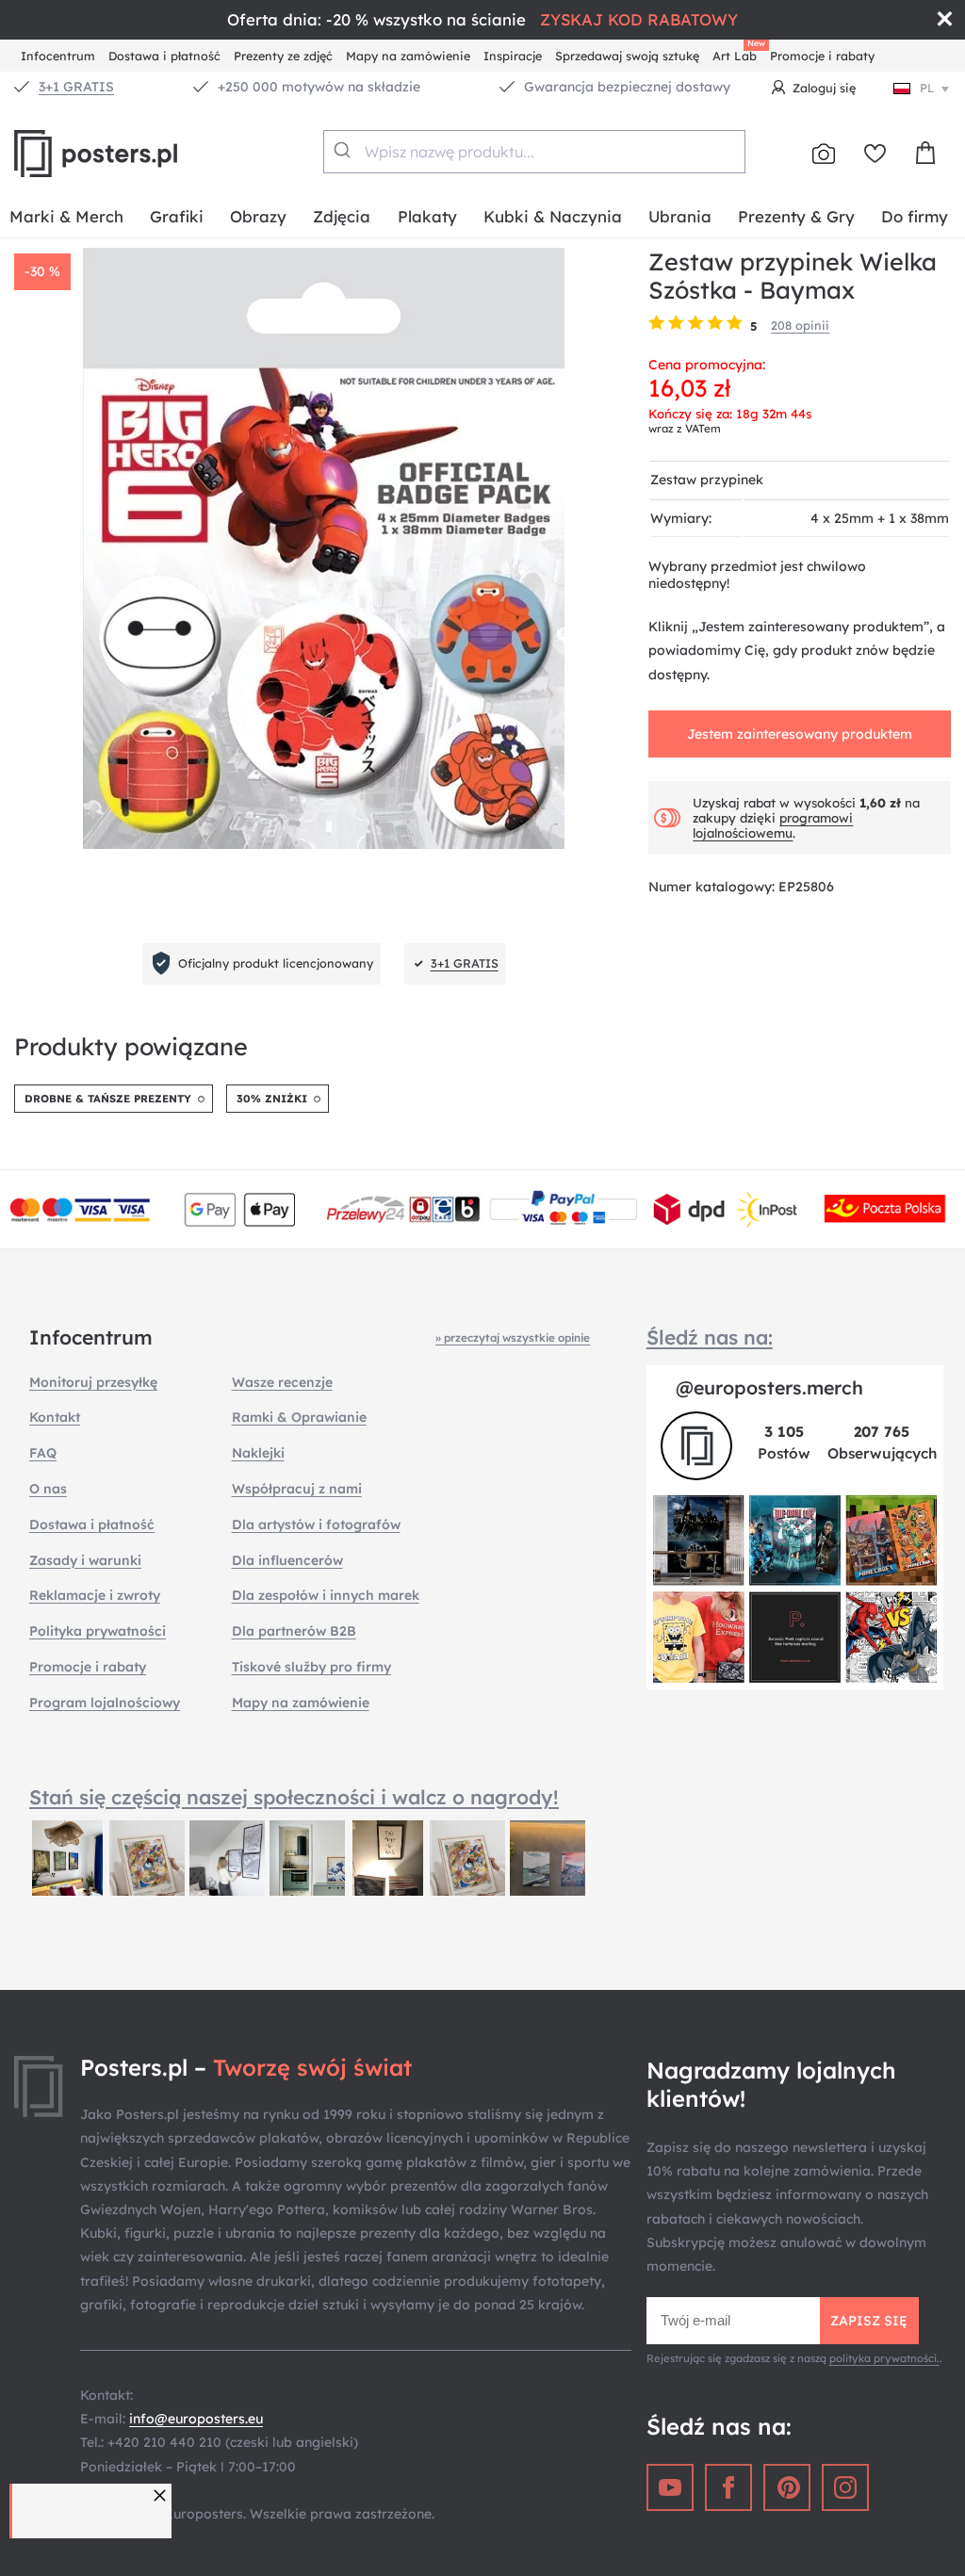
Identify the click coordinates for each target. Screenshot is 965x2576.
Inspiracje (513, 56)
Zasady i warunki (85, 1560)
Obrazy (258, 216)
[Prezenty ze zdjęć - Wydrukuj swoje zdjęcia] (824, 154)
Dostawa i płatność (164, 56)
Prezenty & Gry (796, 216)
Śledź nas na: (710, 1337)
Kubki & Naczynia (553, 216)
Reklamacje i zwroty (95, 1595)
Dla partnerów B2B (294, 1631)
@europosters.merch (769, 1387)
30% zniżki (272, 1099)
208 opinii (800, 325)
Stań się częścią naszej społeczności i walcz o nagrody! (294, 1797)
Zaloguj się (824, 88)
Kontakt (55, 1417)
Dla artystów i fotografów (316, 1524)
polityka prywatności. (884, 2358)
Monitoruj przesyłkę (93, 1382)
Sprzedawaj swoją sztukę (627, 56)
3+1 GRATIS (76, 87)
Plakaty (427, 216)
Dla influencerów (287, 1560)
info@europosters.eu (196, 2419)
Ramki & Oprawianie (299, 1417)
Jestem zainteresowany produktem (800, 734)
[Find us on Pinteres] (787, 2487)
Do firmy (915, 216)
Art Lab (738, 53)
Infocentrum (58, 56)
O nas (48, 1489)
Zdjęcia (342, 216)
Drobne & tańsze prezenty (108, 1099)
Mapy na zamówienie (408, 56)
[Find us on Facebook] (728, 2487)
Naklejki (258, 1453)
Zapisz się (869, 2321)
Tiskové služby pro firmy (311, 1667)
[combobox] (534, 152)
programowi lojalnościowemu (773, 825)
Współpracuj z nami (297, 1489)
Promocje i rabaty (822, 56)
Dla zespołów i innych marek (326, 1595)
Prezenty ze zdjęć (283, 56)
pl (927, 88)
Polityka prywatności (98, 1631)
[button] (162, 2495)
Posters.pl (141, 154)
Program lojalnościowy (105, 1703)
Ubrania (680, 216)
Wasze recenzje (282, 1382)
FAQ (43, 1453)
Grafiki (177, 216)
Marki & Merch (66, 216)
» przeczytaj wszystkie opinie (513, 1337)
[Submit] (344, 150)
